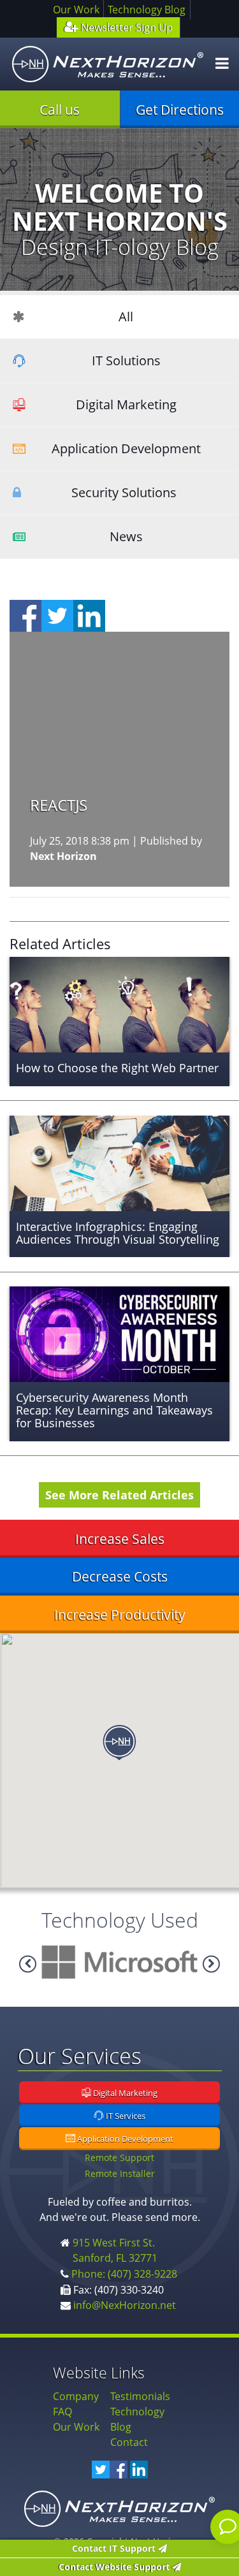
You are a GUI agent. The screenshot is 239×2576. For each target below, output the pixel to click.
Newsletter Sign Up (126, 27)
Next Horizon (63, 856)
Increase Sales (120, 1539)
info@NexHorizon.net (125, 2305)
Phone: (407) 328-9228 (124, 2274)
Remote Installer (120, 2173)
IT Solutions (126, 360)
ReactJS (59, 805)
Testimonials (140, 2396)
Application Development (126, 448)
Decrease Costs (120, 1576)
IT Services (125, 2116)
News (126, 536)
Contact (129, 2442)
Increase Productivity (120, 1615)
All (126, 317)
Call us (60, 110)
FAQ (62, 2412)
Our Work (76, 10)
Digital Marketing (126, 404)
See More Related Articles (119, 1495)
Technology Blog (147, 10)
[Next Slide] (28, 1964)
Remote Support (119, 2158)
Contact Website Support (115, 2567)
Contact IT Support (115, 2548)
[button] (119, 1743)
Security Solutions (124, 492)
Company (76, 2396)
